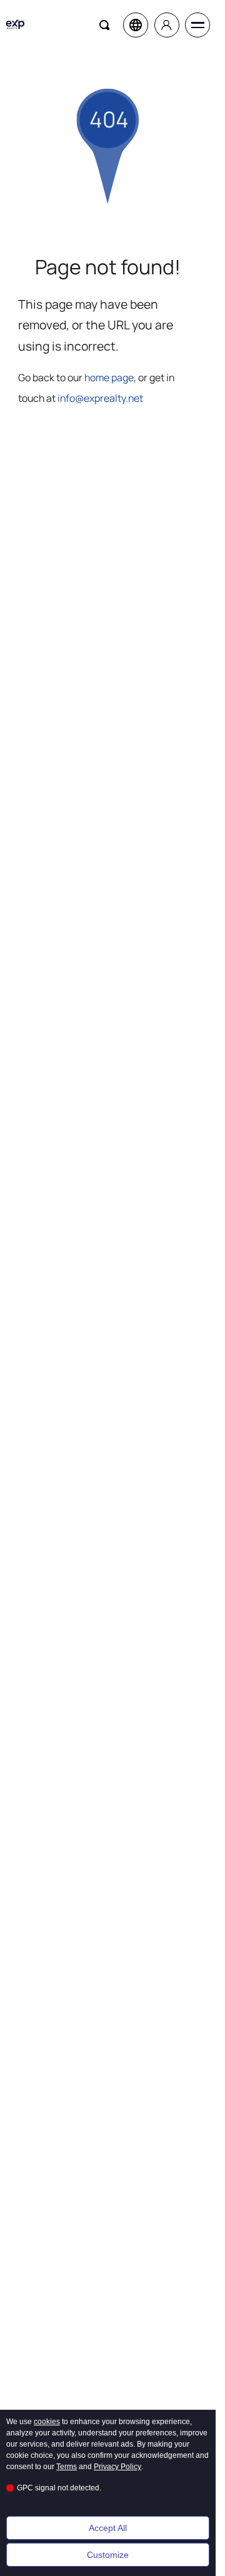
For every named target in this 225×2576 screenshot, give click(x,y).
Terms (67, 2467)
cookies (47, 2422)
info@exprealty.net (100, 398)
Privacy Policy (117, 2467)
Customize (108, 2555)
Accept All (108, 2528)
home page (109, 377)
